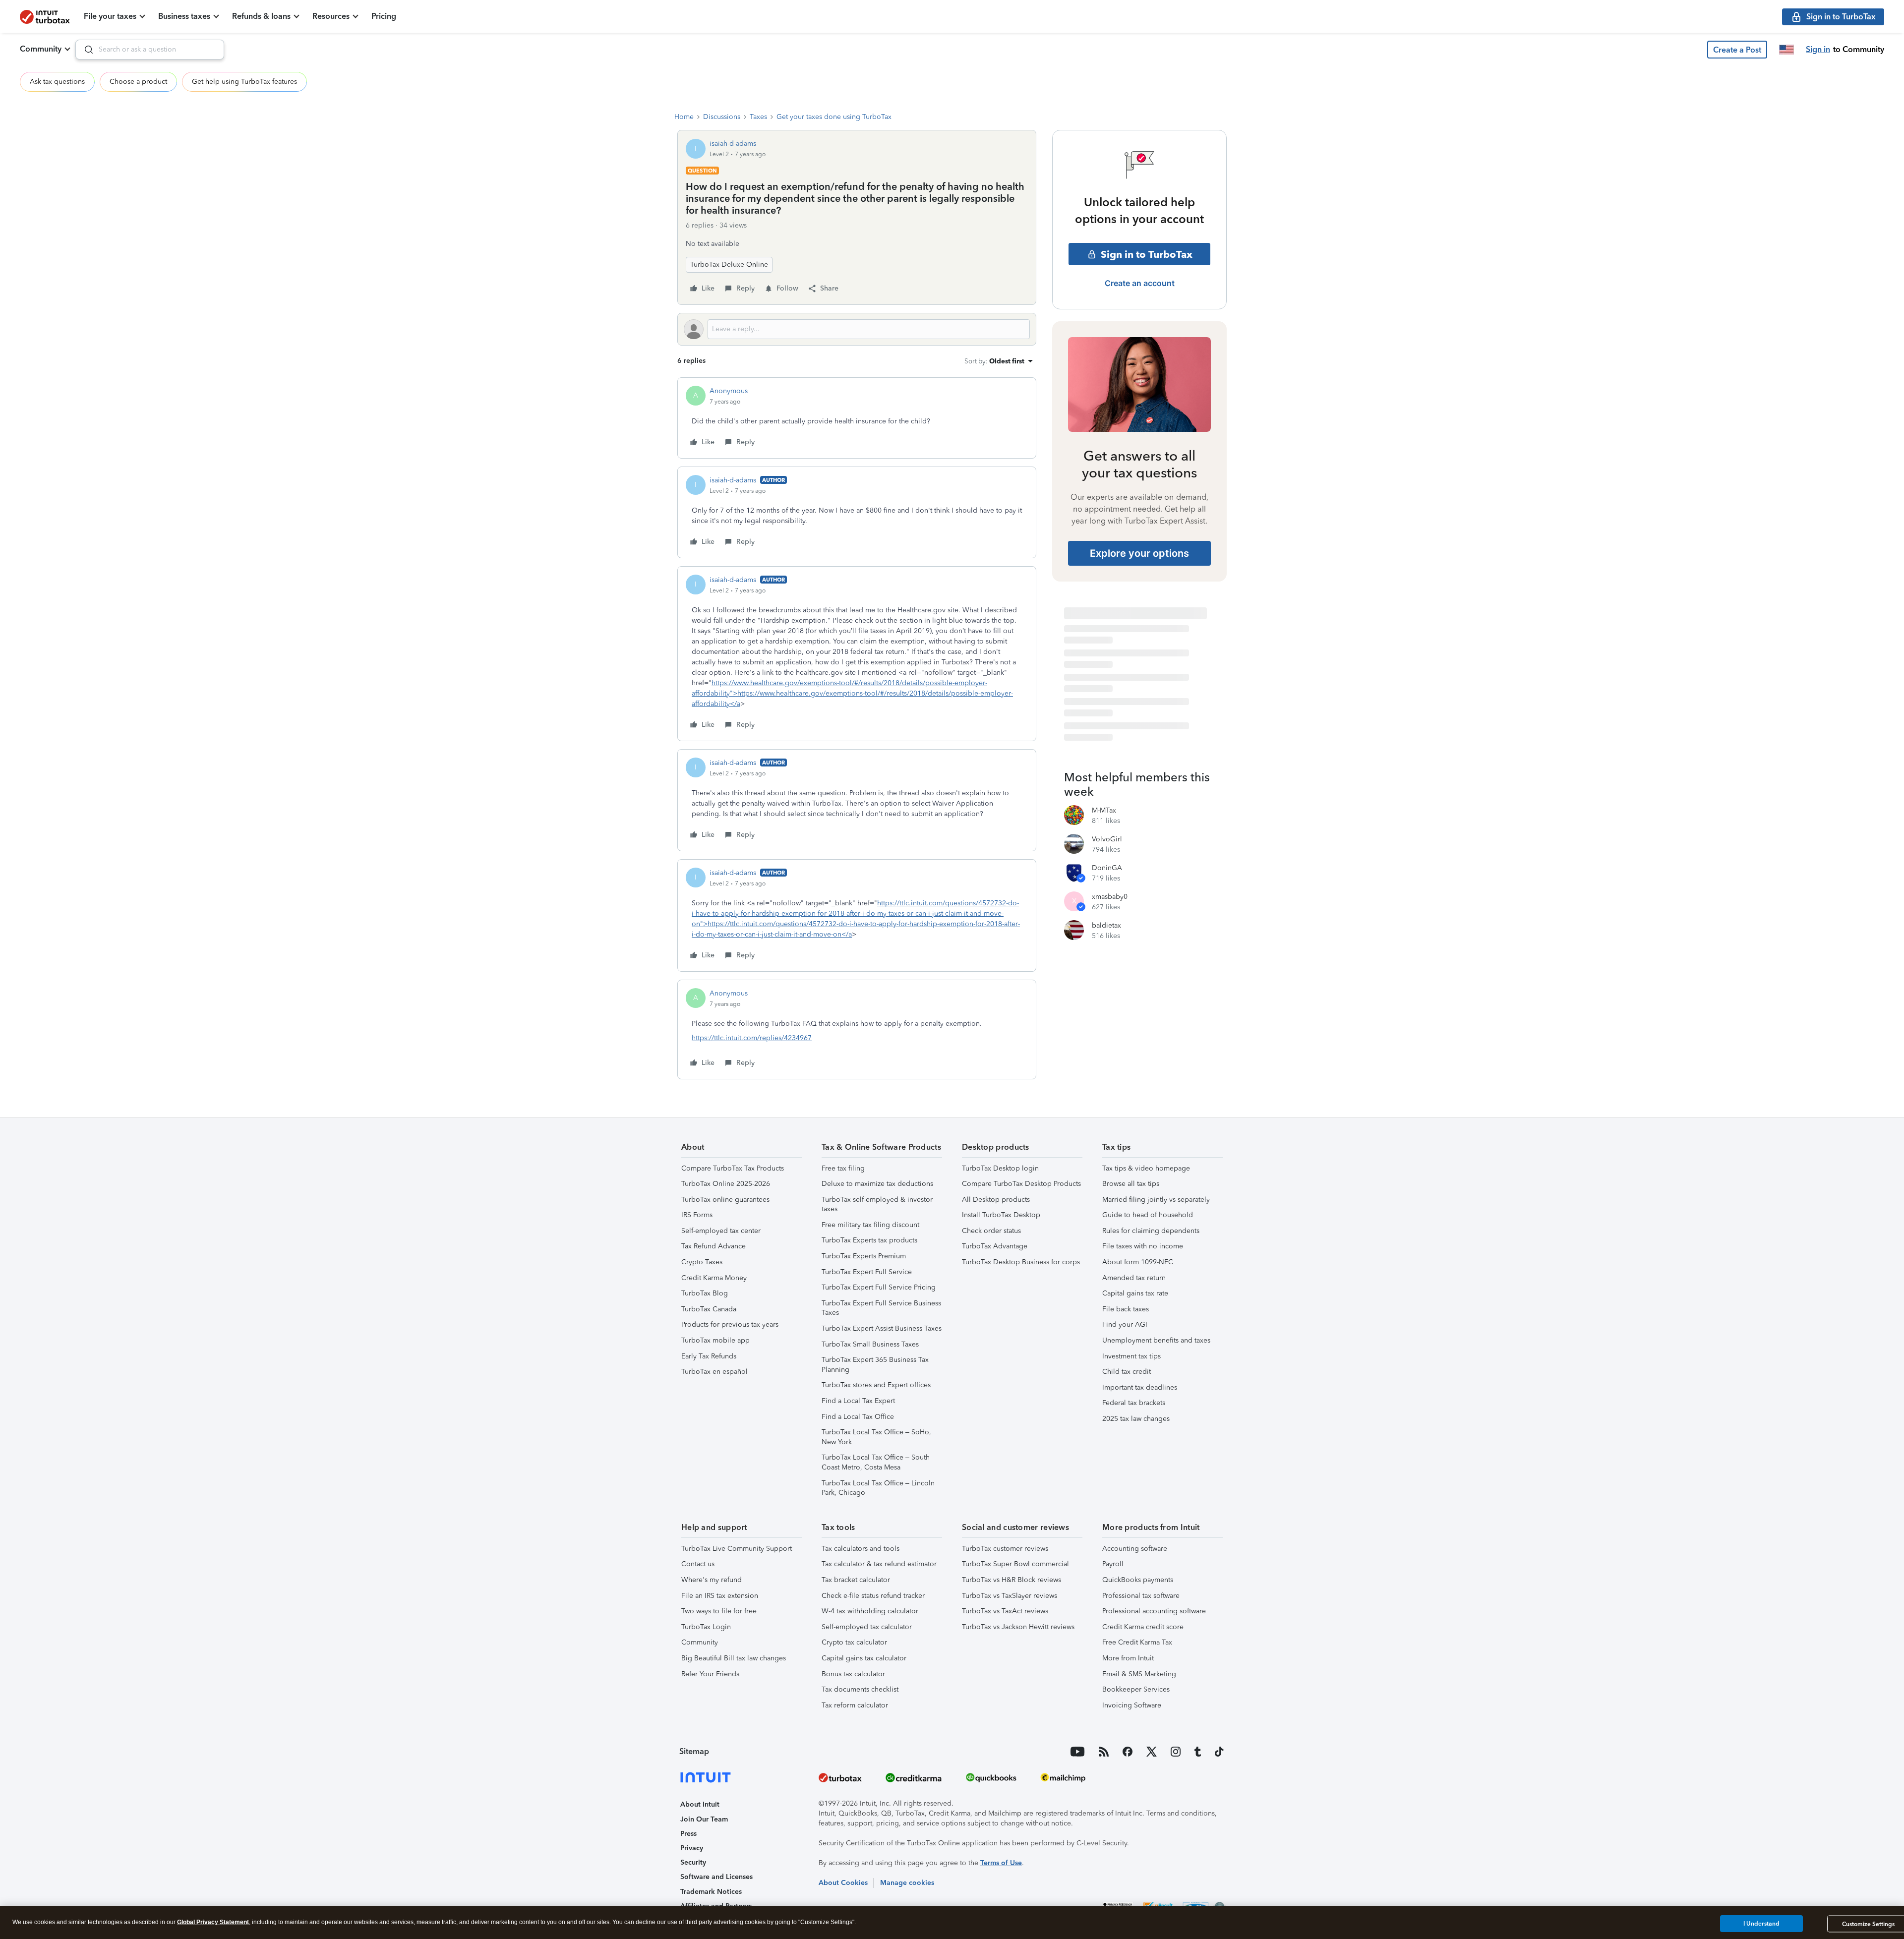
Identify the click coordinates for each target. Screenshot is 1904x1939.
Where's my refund (712, 1580)
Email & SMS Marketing (1139, 1674)
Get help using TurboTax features (244, 82)
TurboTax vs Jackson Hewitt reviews (1018, 1627)
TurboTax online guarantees (725, 1200)
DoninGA (1107, 868)
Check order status (991, 1231)
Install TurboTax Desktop (1001, 1215)
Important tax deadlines (1140, 1387)
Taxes (758, 117)
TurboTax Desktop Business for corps (1021, 1262)
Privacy (692, 1848)
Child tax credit (1127, 1372)
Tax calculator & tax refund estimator (879, 1564)
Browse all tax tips (1131, 1184)
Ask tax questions (57, 82)
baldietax (1106, 925)
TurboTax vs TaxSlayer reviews (1010, 1596)
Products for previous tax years (730, 1324)
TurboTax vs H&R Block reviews (1011, 1580)
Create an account (1140, 283)
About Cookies (843, 1883)
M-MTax (1104, 810)
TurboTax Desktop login (1000, 1168)
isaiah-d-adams (733, 144)
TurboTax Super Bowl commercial (1015, 1564)
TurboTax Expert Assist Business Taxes (882, 1328)
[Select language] (1786, 50)
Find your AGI (1125, 1324)
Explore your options (1139, 553)
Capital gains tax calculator (864, 1658)
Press (688, 1834)
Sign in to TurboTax (1147, 254)
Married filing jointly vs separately (1156, 1200)
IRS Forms (697, 1215)
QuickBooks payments (1138, 1580)
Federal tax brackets (1134, 1403)
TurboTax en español (714, 1372)
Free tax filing (843, 1168)
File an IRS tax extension (720, 1596)
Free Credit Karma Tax (1137, 1642)
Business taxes (184, 16)
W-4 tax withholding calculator (870, 1611)
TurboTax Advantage (995, 1246)
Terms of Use (1001, 1863)
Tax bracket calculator (856, 1580)
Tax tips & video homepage (1146, 1168)
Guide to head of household (1148, 1215)
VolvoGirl (1107, 839)
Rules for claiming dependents (1151, 1231)
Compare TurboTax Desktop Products (1021, 1184)
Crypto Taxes (702, 1262)
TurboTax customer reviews (1005, 1549)
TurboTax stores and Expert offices (876, 1385)
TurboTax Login (706, 1627)
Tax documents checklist (860, 1689)
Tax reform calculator (855, 1705)
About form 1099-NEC (1138, 1262)
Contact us (698, 1564)
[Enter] (85, 50)
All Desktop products (996, 1200)
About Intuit (700, 1804)
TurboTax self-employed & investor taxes (877, 1205)
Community (41, 49)
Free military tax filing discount (870, 1225)
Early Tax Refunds (709, 1356)
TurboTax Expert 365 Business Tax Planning (875, 1365)
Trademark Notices (711, 1892)
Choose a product (138, 82)
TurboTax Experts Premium (864, 1256)
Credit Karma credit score (1143, 1627)
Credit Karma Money (714, 1278)
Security (693, 1862)
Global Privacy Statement (213, 1922)
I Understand (1761, 1924)
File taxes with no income (1143, 1246)
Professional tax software (1141, 1596)
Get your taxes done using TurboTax (834, 117)
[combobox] (150, 50)
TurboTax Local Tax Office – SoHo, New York (876, 1437)
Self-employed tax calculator (867, 1627)
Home (684, 117)
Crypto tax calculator (854, 1642)
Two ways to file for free (719, 1611)
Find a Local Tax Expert (858, 1401)
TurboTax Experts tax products (869, 1240)
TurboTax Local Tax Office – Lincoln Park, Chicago (878, 1488)
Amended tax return (1134, 1278)
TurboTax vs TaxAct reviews (1005, 1611)
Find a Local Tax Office (858, 1417)
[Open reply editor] (857, 329)
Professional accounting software (1154, 1611)
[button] (1737, 50)
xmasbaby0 (1110, 897)
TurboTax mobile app (715, 1340)
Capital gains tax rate (1135, 1293)
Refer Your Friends (710, 1674)
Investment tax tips (1131, 1356)
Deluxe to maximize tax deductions (877, 1184)
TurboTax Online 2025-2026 (726, 1184)
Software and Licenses (716, 1877)
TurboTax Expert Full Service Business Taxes (881, 1308)
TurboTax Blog (705, 1293)
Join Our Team (704, 1819)
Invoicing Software (1132, 1705)
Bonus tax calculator (853, 1674)
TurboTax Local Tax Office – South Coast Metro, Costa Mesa (876, 1462)
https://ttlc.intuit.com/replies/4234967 (752, 1038)
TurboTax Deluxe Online (729, 264)
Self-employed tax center (721, 1231)
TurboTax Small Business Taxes (870, 1344)
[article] (857, 418)
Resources (331, 16)
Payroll (1113, 1564)
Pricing (384, 16)
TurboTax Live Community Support (737, 1549)
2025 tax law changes (1136, 1419)
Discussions (722, 117)
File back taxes (1126, 1309)
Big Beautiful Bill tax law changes (734, 1658)
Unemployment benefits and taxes (1156, 1340)
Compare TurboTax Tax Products (733, 1168)
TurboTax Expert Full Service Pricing (879, 1287)
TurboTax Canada (709, 1309)
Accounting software (1135, 1549)
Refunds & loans (261, 16)
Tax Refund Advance (714, 1246)
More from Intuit (1128, 1658)
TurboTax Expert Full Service (867, 1272)
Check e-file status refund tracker (873, 1596)
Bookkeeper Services (1136, 1689)
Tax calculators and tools (861, 1549)
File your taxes (110, 16)
